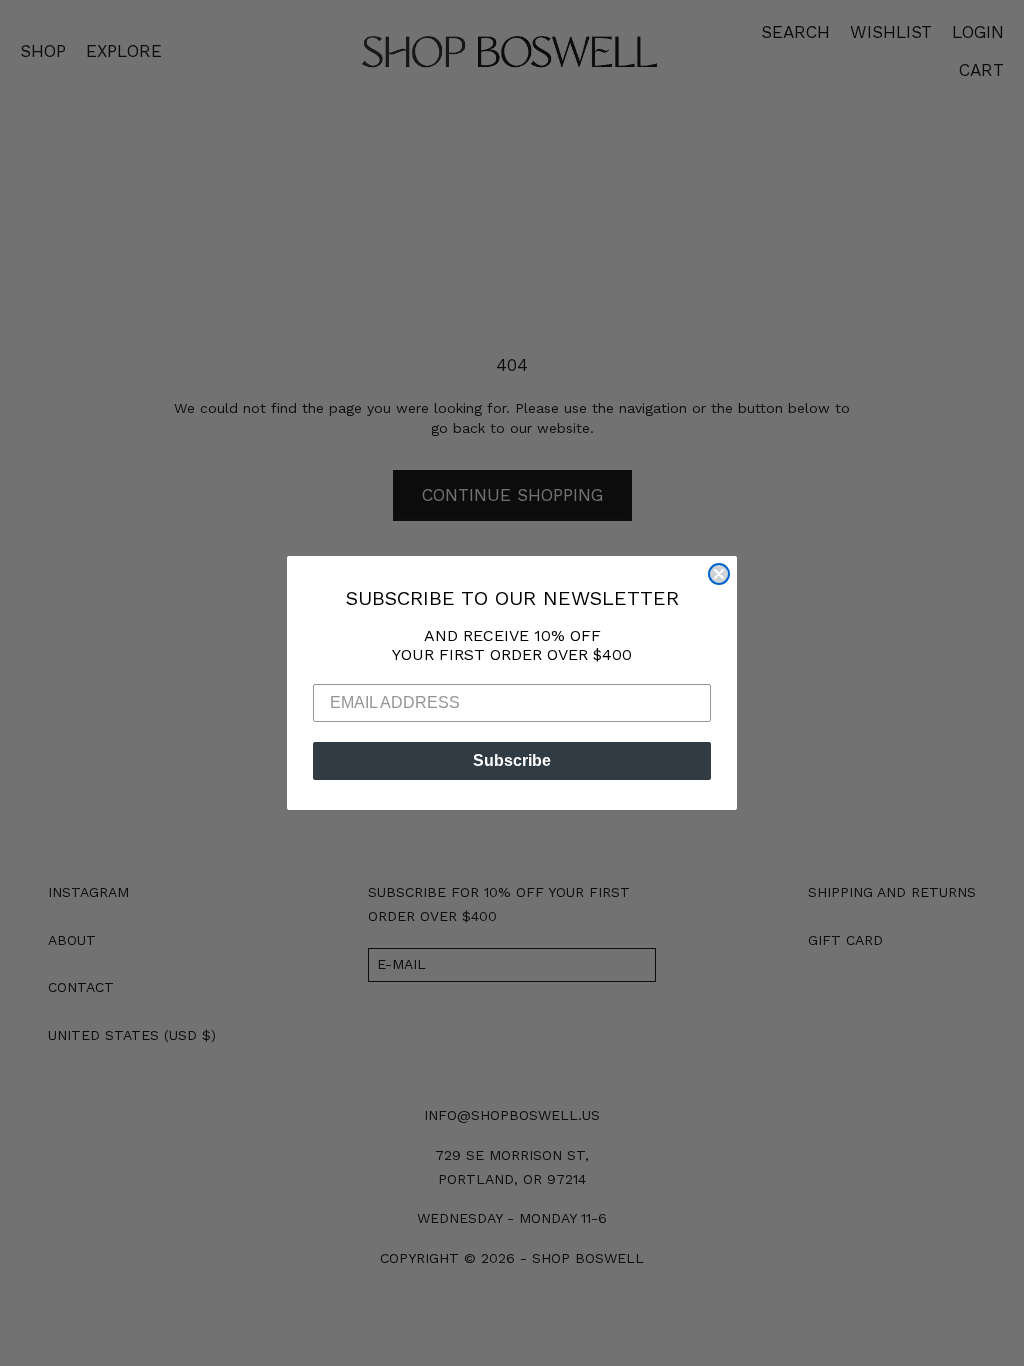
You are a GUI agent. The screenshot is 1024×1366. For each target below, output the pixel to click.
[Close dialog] (719, 574)
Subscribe (512, 760)
